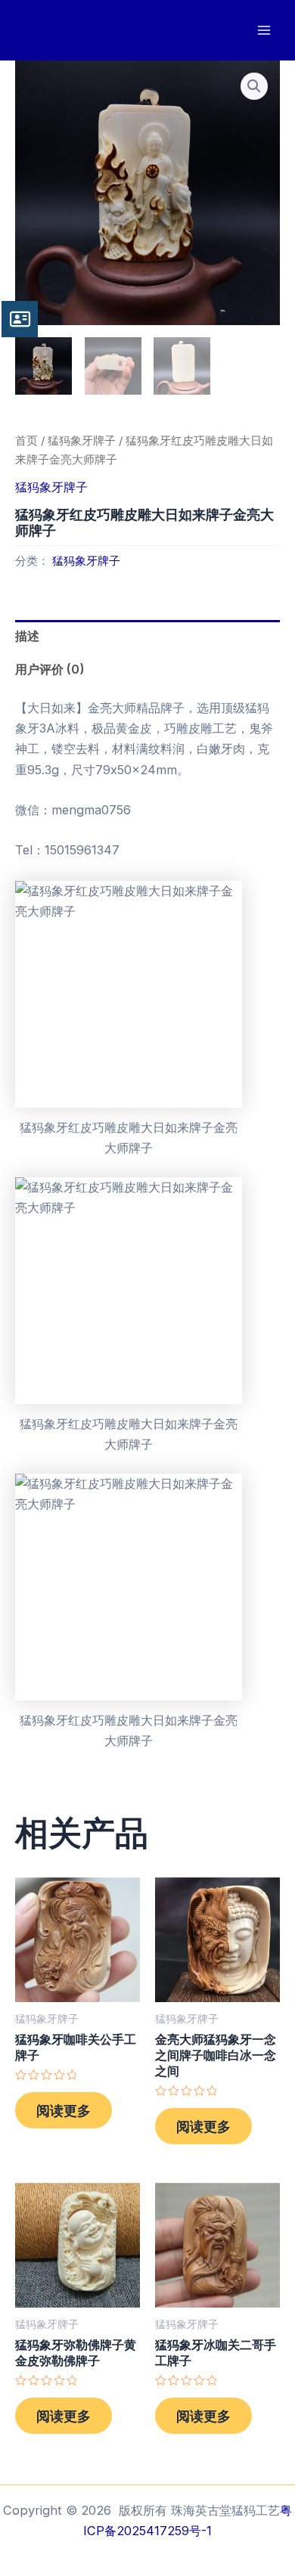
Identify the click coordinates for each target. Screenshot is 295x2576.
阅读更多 (64, 2110)
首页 (26, 440)
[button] (254, 86)
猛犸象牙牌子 (82, 440)
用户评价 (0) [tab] (50, 669)
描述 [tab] (27, 636)
